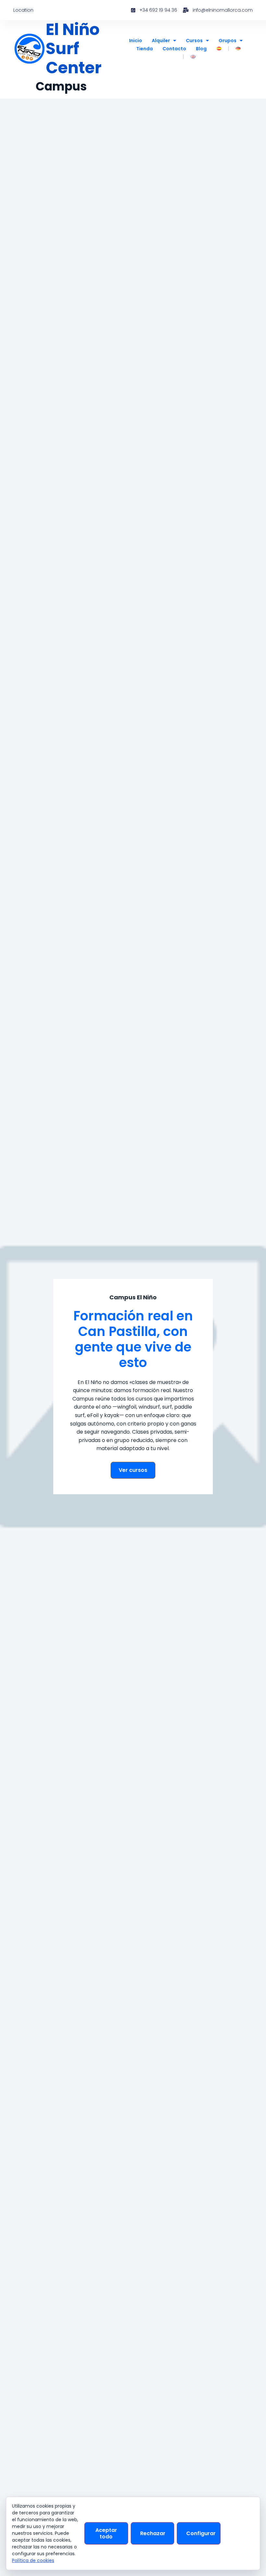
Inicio (136, 41)
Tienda (145, 49)
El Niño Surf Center (74, 49)
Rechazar (153, 2533)
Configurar (201, 2533)
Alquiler (161, 41)
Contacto (174, 49)
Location (23, 10)
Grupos (228, 41)
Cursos (194, 41)
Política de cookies (33, 2560)
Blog (201, 49)
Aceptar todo (106, 2533)
